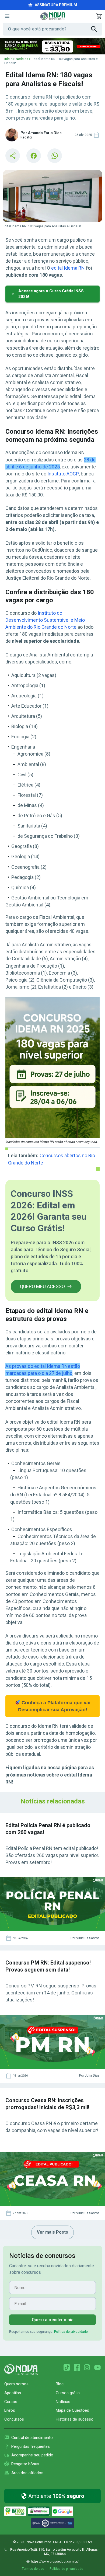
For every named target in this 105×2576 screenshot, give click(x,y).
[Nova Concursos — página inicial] (53, 16)
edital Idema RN (68, 268)
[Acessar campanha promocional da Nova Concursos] (52, 46)
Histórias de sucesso (75, 2419)
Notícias (22, 59)
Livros (10, 2410)
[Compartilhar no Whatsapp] (55, 156)
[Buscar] (97, 29)
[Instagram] (87, 2368)
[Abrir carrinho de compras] (99, 16)
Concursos (14, 2419)
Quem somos (16, 2384)
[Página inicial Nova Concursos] (21, 2370)
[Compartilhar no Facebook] (34, 156)
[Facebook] (77, 2368)
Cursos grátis (68, 2393)
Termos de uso (33, 2569)
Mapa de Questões (72, 2410)
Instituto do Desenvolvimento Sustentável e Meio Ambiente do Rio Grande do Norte (45, 620)
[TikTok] (67, 2368)
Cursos (11, 2402)
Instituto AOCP (63, 474)
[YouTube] (97, 2368)
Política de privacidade (71, 2332)
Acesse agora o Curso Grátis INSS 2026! (51, 294)
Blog (60, 2384)
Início (8, 59)
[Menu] (7, 16)
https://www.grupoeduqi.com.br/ (55, 2561)
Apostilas (13, 2393)
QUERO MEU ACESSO (42, 1286)
